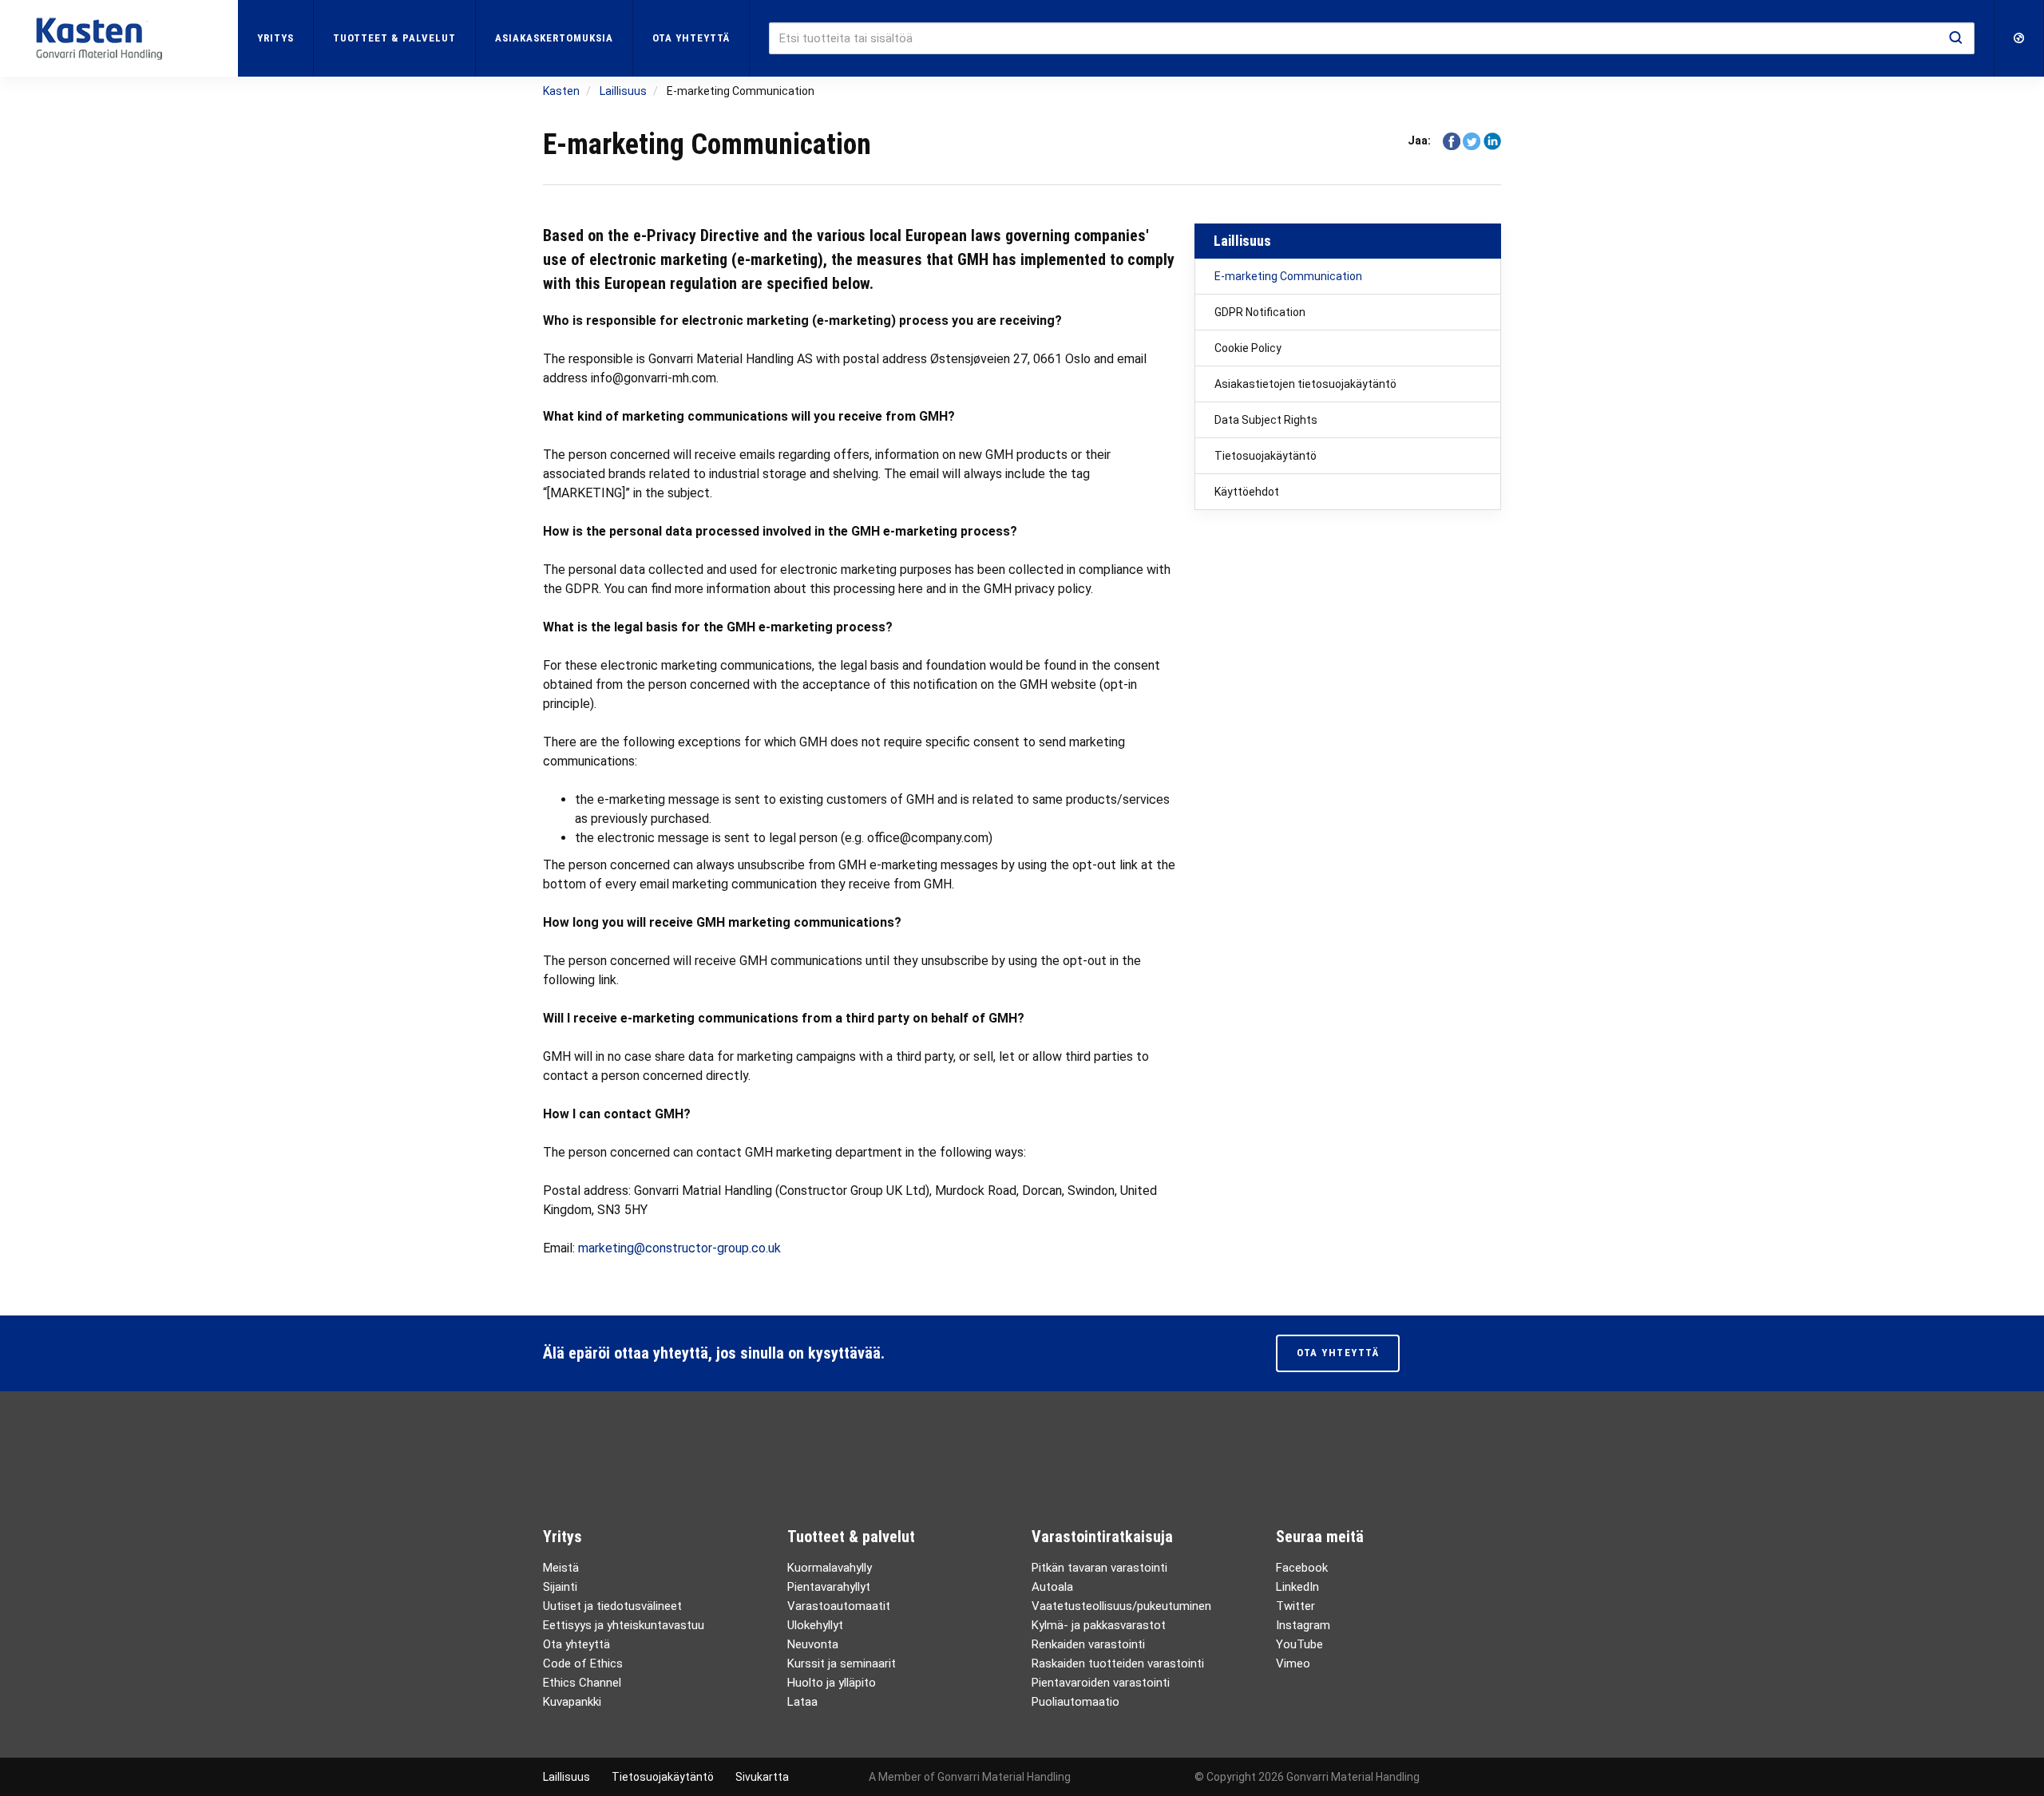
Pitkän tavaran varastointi (1099, 1568)
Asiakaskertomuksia (554, 38)
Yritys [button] (275, 38)
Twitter (1295, 1606)
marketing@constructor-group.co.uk (679, 1248)
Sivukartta (762, 1777)
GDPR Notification (1260, 312)
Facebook (1302, 1568)
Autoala (1052, 1587)
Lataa (802, 1702)
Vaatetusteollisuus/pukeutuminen (1121, 1606)
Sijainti (560, 1587)
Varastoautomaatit (839, 1606)
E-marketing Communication (1288, 276)
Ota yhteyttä (691, 38)
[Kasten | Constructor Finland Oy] (119, 38)
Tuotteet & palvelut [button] (394, 38)
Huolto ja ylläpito (832, 1683)
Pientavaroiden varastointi (1101, 1683)
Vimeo (1293, 1663)
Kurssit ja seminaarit (842, 1663)
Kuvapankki (572, 1702)
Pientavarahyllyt (829, 1587)
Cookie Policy (1248, 348)
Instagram (1303, 1625)
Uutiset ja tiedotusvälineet (612, 1606)
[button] (2019, 38)
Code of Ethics (583, 1663)
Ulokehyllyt (815, 1625)
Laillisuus (1242, 241)
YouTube (1299, 1644)
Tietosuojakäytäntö (1266, 456)
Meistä (561, 1568)
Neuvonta (813, 1644)
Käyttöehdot (1247, 492)
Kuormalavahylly (830, 1568)
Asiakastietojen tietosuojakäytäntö (1305, 384)
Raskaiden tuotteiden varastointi (1118, 1663)
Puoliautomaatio (1075, 1702)
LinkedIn (1297, 1587)
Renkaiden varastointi (1088, 1644)
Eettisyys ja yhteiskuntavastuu (624, 1625)
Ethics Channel (582, 1683)
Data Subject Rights (1266, 420)
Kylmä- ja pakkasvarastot (1099, 1625)
